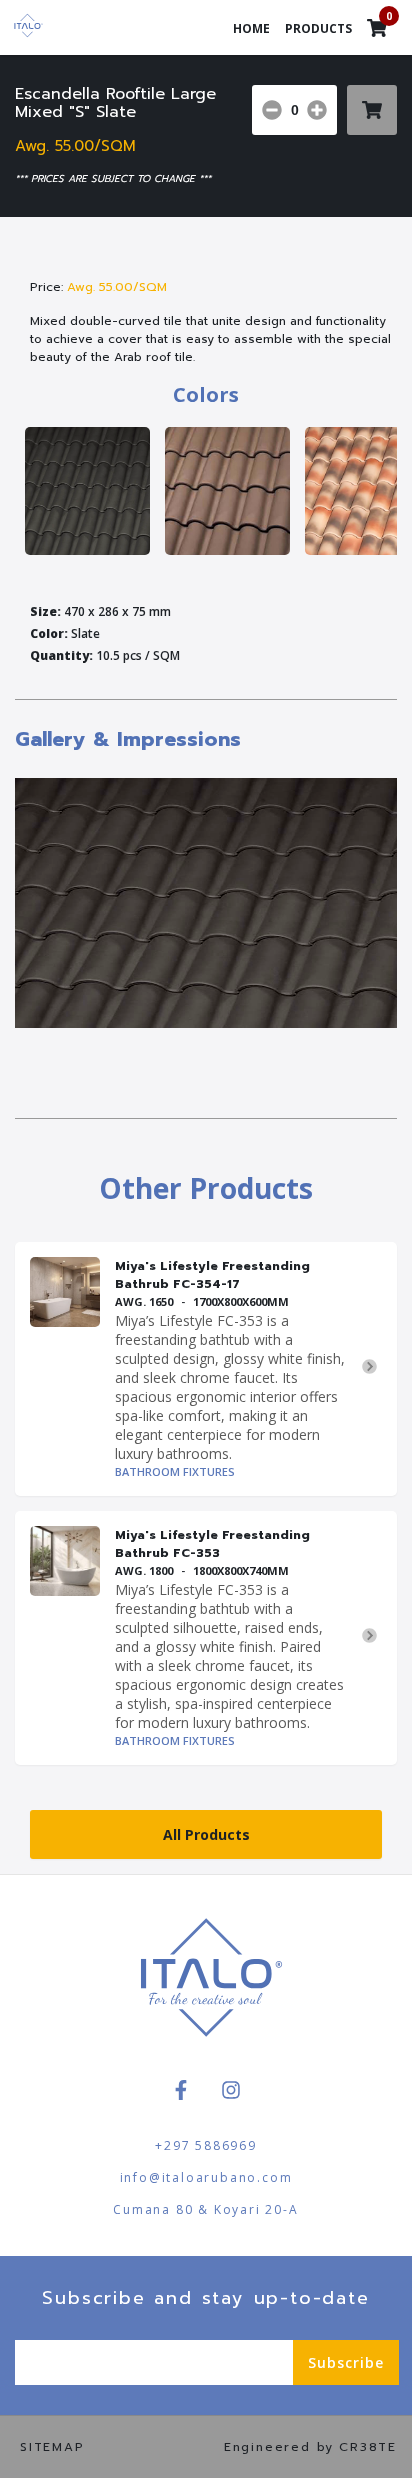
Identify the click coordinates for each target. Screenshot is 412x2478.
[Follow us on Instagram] (231, 2090)
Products (318, 28)
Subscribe (346, 2362)
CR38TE (368, 2447)
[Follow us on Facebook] (181, 2090)
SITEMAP (52, 2447)
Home (251, 28)
